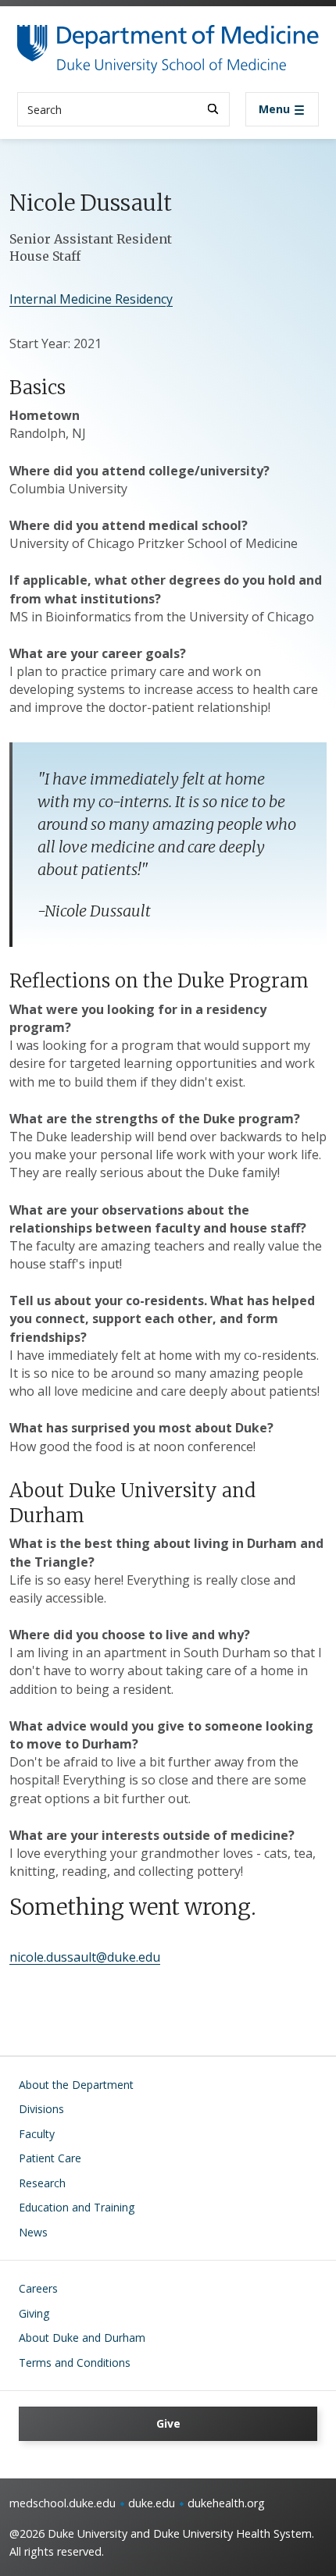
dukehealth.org (226, 2503)
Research (42, 2183)
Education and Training (77, 2207)
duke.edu (152, 2503)
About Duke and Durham (82, 2338)
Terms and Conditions (75, 2363)
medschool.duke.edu (63, 2503)
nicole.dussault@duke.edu (85, 1957)
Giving (34, 2313)
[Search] (213, 109)
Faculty (37, 2134)
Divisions (41, 2109)
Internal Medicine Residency (91, 299)
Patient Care (50, 2158)
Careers (38, 2288)
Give (168, 2423)
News (33, 2232)
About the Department (76, 2085)
